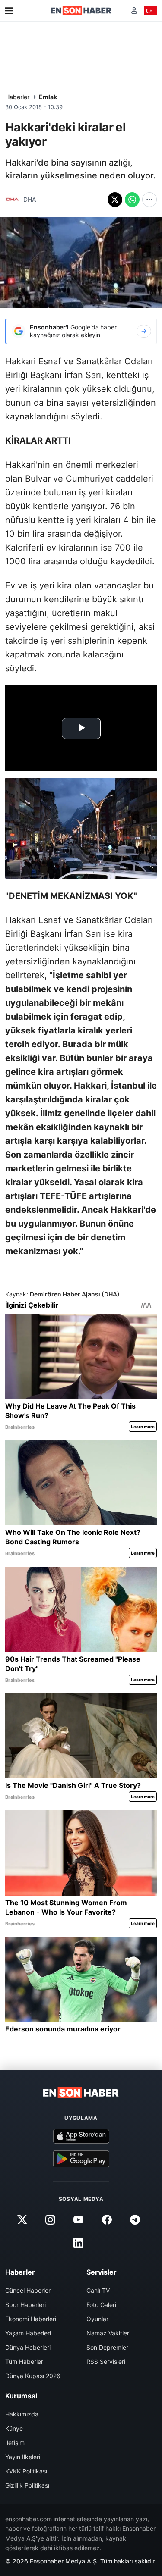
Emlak (48, 97)
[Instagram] (51, 2220)
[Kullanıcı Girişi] (134, 11)
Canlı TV (98, 2290)
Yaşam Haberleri (28, 2333)
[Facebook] (107, 2220)
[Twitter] (22, 2220)
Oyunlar (97, 2319)
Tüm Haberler (24, 2362)
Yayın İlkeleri (23, 2457)
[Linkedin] (79, 2243)
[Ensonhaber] (81, 11)
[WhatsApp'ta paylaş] (132, 200)
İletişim (15, 2443)
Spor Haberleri (25, 2305)
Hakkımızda (22, 2414)
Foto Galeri (101, 2305)
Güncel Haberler (28, 2290)
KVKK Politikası (26, 2471)
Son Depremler (107, 2347)
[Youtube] (79, 2220)
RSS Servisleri (106, 2362)
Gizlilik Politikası (27, 2485)
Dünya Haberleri (28, 2347)
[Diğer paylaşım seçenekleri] (149, 200)
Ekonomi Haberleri (31, 2319)
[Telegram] (135, 2220)
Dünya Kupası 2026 (33, 2376)
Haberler (17, 97)
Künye (14, 2428)
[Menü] (9, 11)
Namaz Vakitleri (108, 2333)
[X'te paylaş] (115, 200)
